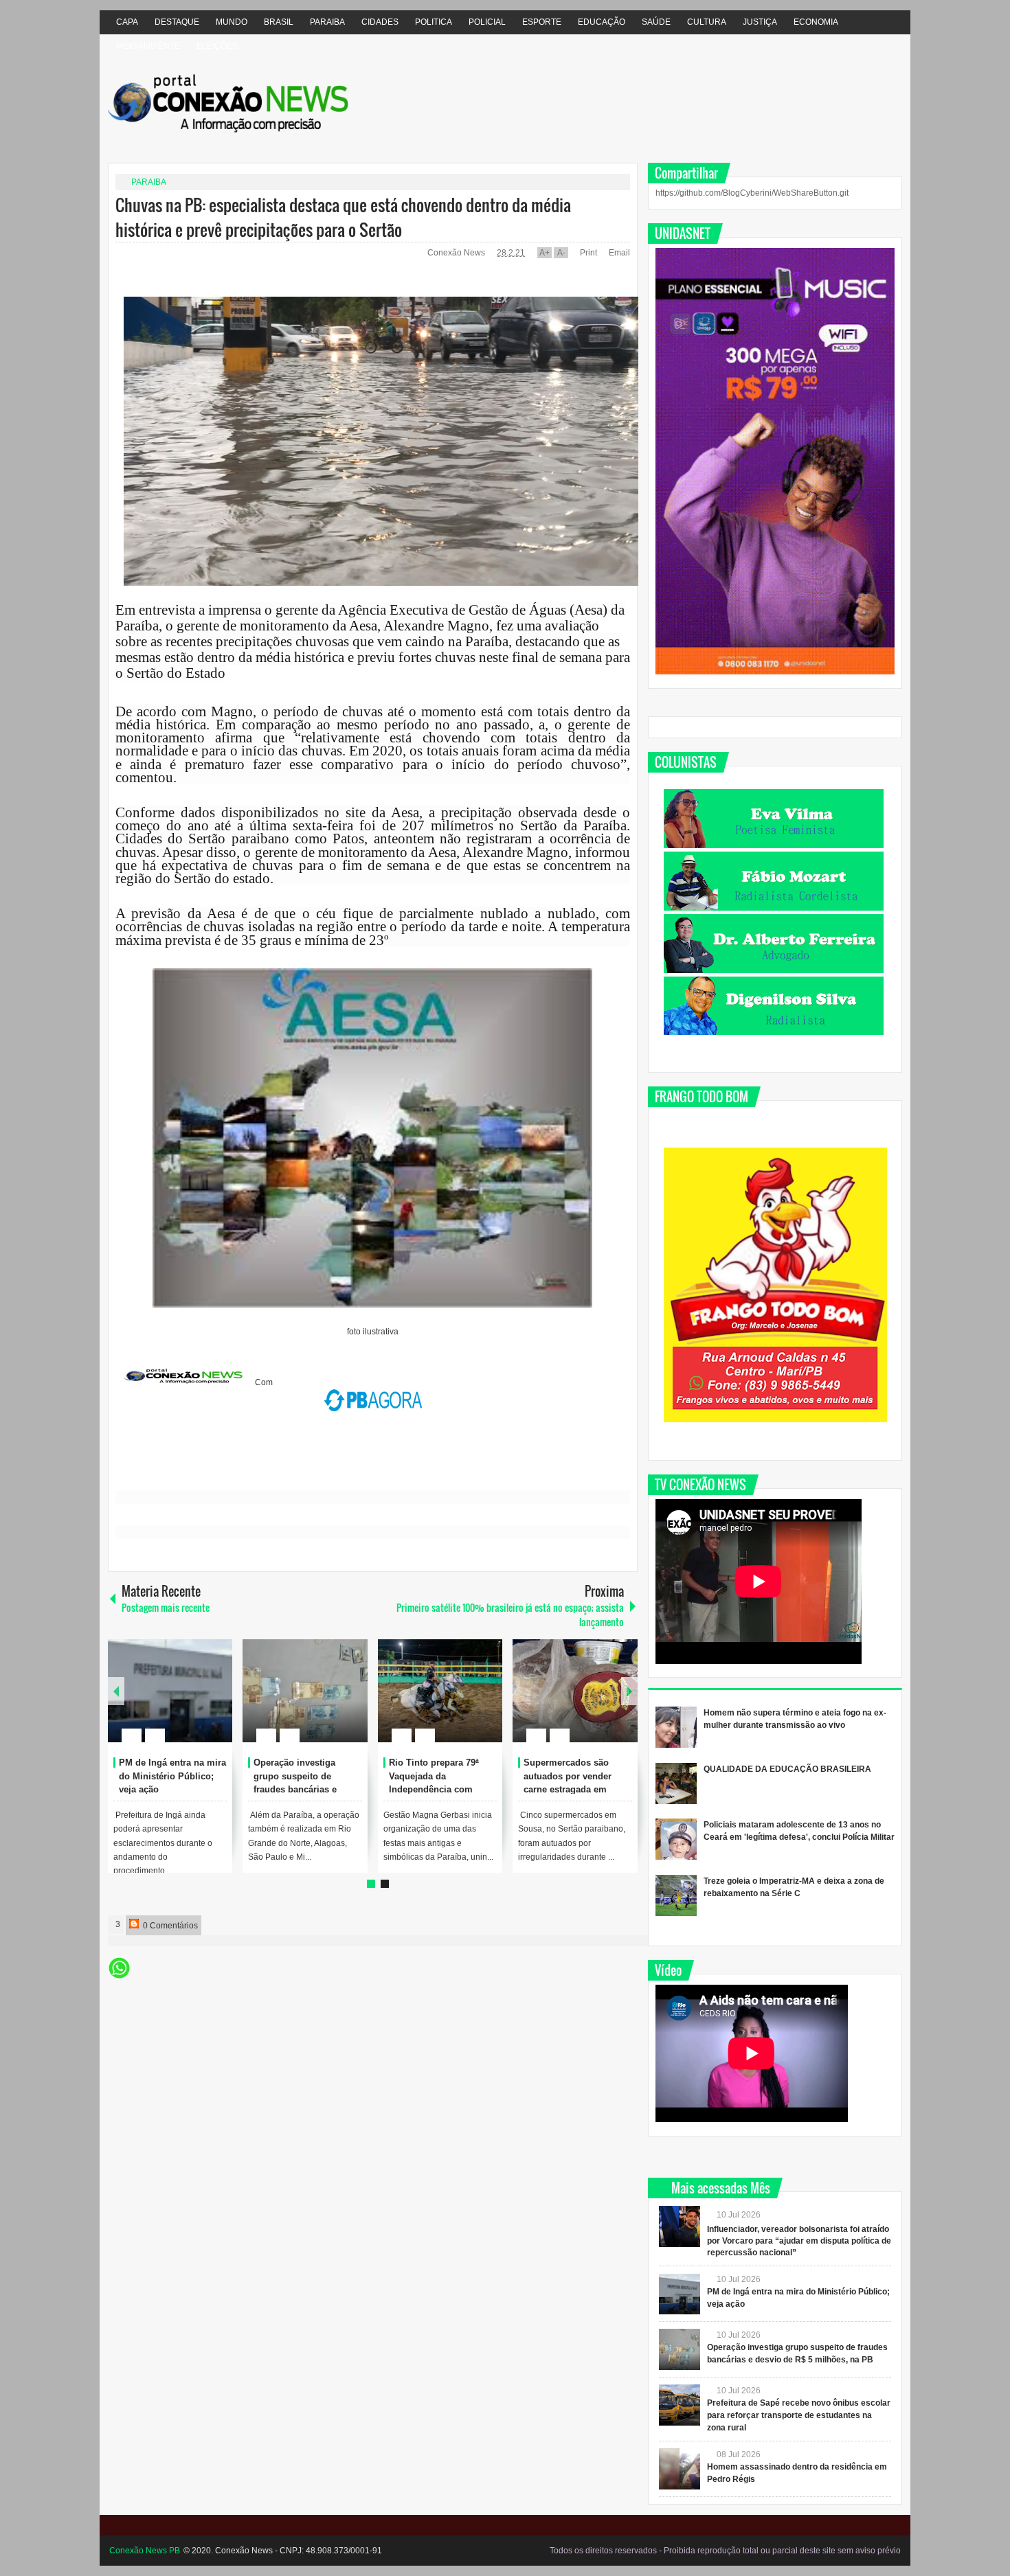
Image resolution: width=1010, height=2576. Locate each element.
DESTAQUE (177, 22)
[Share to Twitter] (199, 1702)
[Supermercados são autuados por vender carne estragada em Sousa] (575, 1691)
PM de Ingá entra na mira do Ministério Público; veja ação (172, 1776)
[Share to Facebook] (181, 1702)
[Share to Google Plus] (216, 1702)
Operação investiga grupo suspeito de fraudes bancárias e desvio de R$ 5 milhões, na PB (305, 1790)
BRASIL (279, 22)
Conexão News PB (145, 2551)
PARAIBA (327, 22)
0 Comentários (169, 1926)
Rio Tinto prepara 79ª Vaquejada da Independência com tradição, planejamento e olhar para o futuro (441, 1790)
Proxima (116, 1691)
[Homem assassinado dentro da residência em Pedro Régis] (680, 2469)
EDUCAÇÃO (602, 22)
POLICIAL (487, 22)
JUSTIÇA (760, 22)
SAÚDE (656, 22)
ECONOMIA (816, 22)
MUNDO (232, 22)
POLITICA (434, 22)
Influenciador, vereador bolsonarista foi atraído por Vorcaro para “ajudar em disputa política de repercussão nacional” (799, 2241)
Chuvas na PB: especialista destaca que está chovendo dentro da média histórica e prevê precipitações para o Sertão (343, 217)
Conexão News (457, 253)
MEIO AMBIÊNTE (148, 46)
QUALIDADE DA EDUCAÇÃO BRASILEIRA (787, 1769)
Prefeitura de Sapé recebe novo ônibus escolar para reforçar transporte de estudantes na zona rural (799, 2415)
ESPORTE (542, 22)
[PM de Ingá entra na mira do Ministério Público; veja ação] (170, 1691)
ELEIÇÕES (217, 46)
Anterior (629, 1691)
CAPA (127, 22)
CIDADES (380, 22)
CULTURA (707, 22)
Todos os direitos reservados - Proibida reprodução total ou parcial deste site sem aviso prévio (725, 2551)
